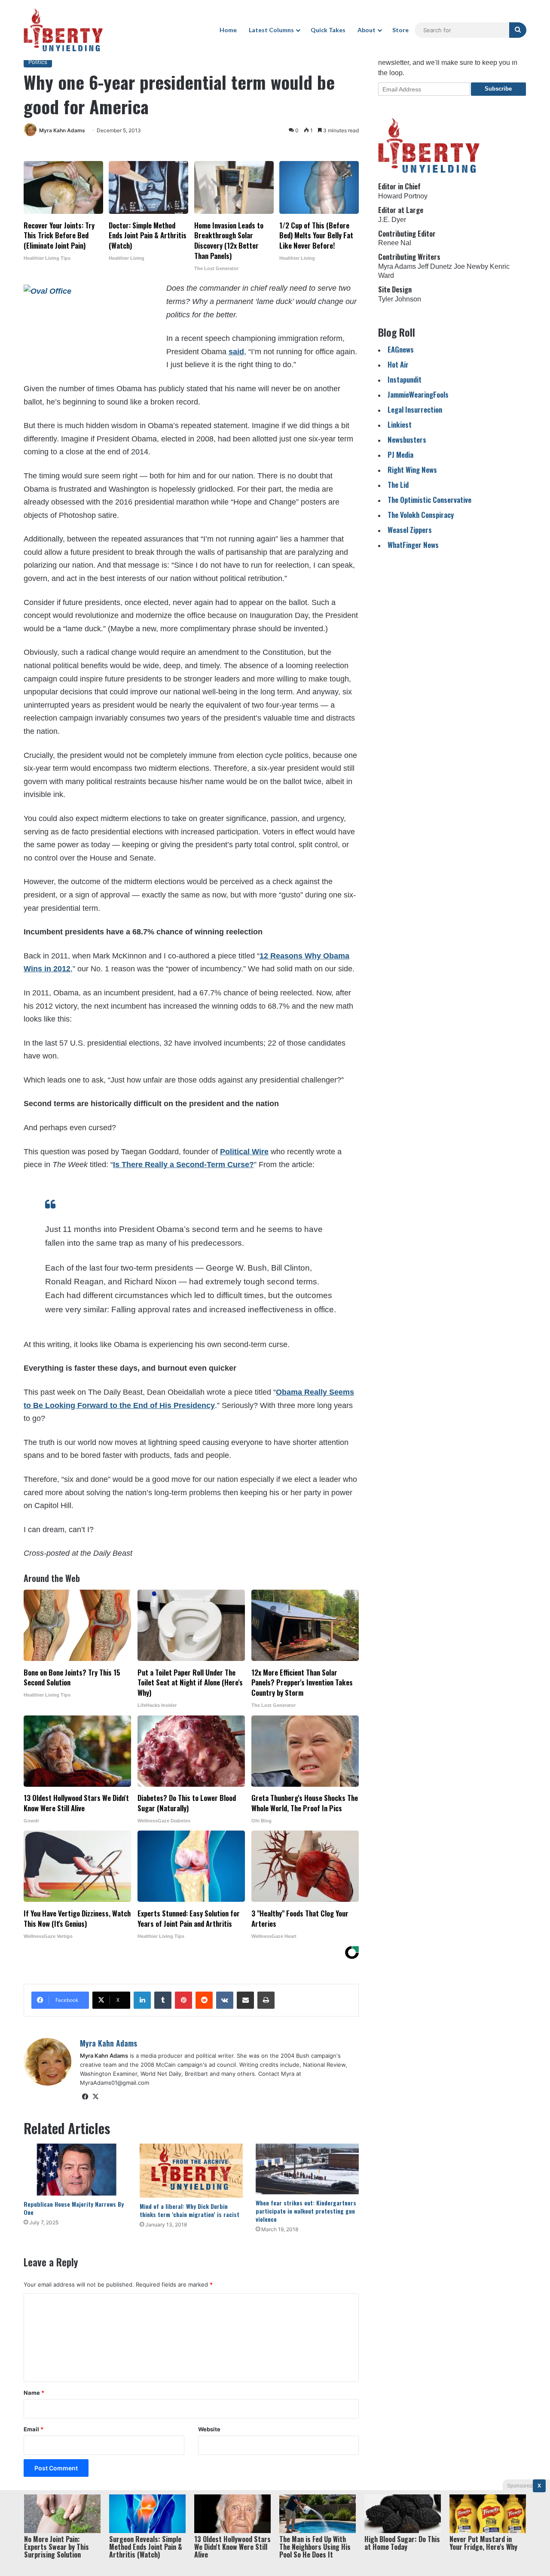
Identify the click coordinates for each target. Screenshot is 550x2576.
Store (400, 30)
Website (209, 2429)
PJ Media (400, 455)
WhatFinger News (413, 545)
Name (34, 2393)
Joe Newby (471, 266)
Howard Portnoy (403, 196)
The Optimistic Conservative (429, 500)
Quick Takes (328, 30)
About (367, 30)
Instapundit (405, 379)
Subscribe (498, 89)
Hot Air (398, 364)
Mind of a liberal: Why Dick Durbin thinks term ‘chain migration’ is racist (189, 2210)
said (236, 352)
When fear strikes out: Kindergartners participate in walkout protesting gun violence (306, 2211)
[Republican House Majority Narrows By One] (75, 2170)
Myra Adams (397, 266)
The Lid (398, 485)
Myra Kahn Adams (62, 130)
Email (34, 2429)
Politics (38, 62)
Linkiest (400, 424)
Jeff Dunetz (435, 266)
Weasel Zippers (410, 530)
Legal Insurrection (415, 409)
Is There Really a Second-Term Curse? (183, 1165)
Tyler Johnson (400, 299)
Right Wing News (412, 470)
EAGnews (401, 349)
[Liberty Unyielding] (63, 30)
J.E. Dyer (392, 220)
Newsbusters (407, 439)
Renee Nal (395, 243)
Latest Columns (271, 30)
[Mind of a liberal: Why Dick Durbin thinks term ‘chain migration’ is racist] (191, 2171)
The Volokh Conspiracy (421, 515)
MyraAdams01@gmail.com (115, 2083)
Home (228, 30)
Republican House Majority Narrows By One (74, 2208)
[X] (95, 2097)
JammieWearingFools (418, 394)
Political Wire (244, 1152)
